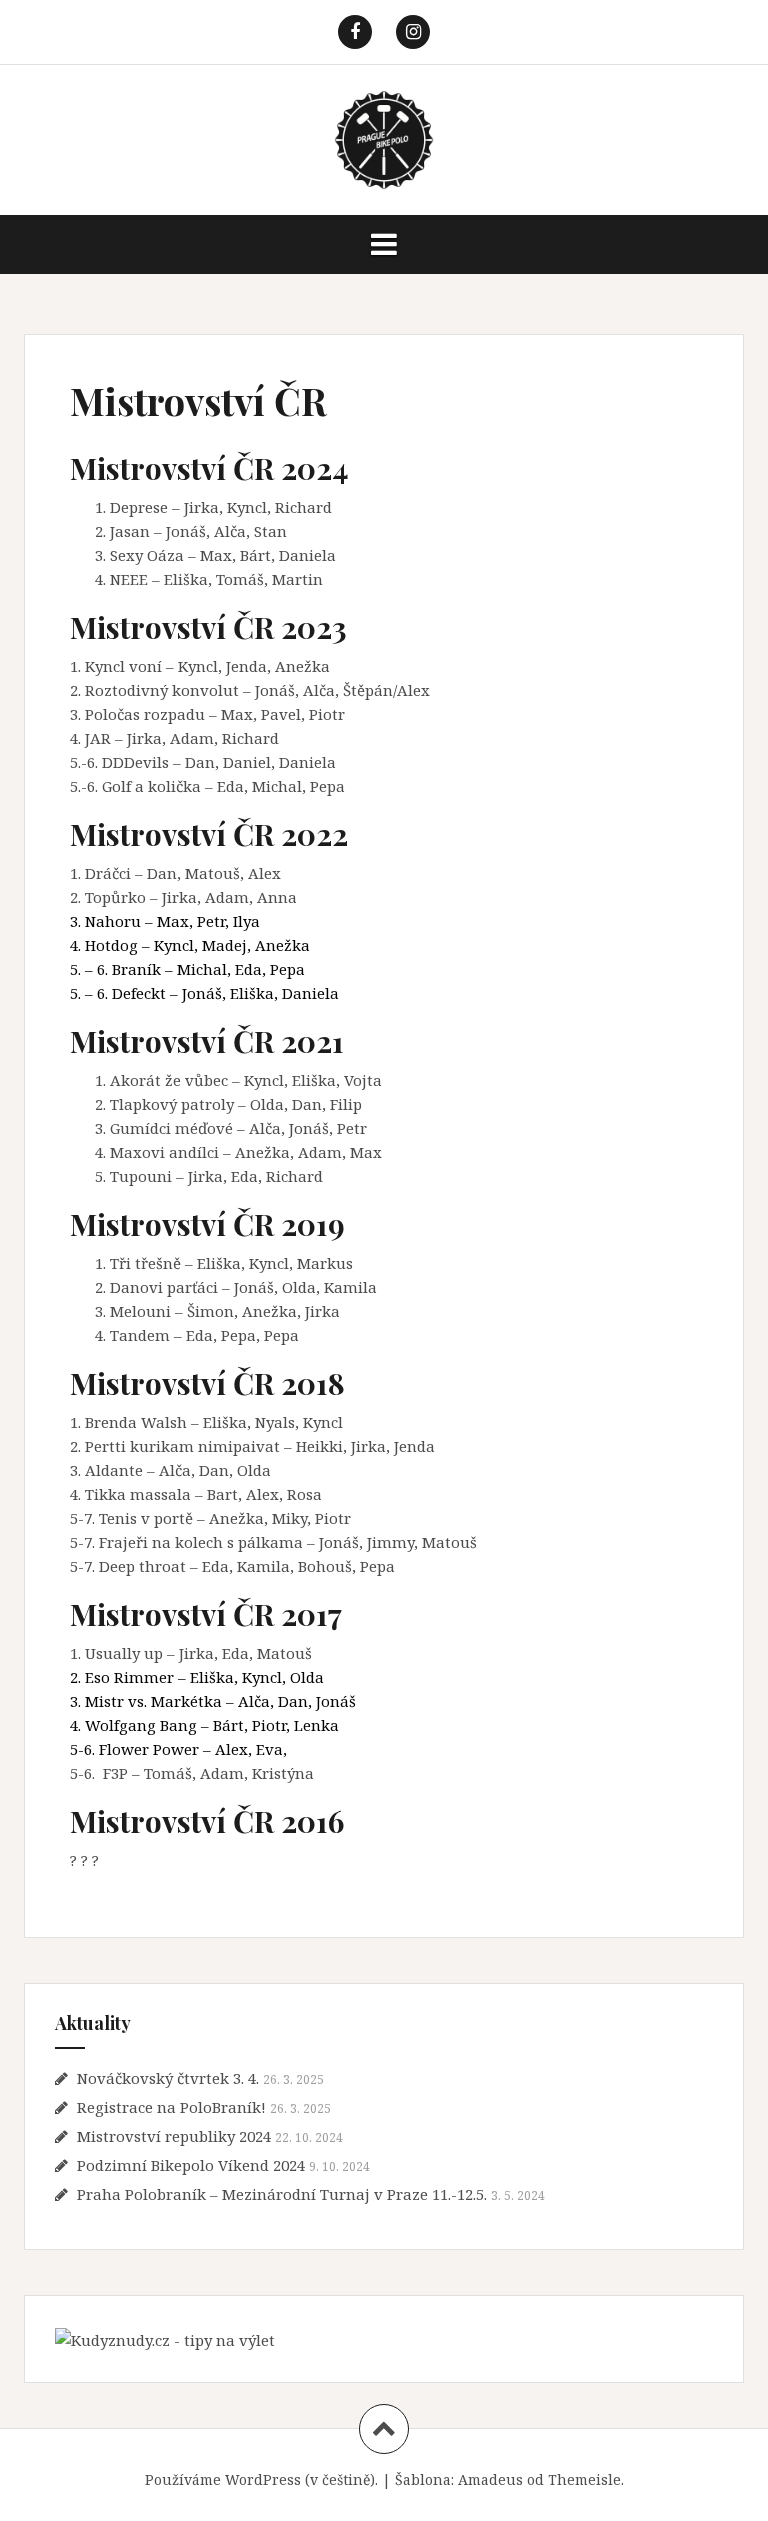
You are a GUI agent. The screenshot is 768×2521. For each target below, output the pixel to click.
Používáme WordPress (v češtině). (261, 2479)
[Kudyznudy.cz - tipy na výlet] (165, 2338)
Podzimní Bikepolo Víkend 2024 (191, 2165)
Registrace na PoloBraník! (171, 2107)
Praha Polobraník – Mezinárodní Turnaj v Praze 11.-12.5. (282, 2194)
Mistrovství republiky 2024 (174, 2136)
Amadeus (490, 2479)
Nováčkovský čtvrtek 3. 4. (168, 2078)
